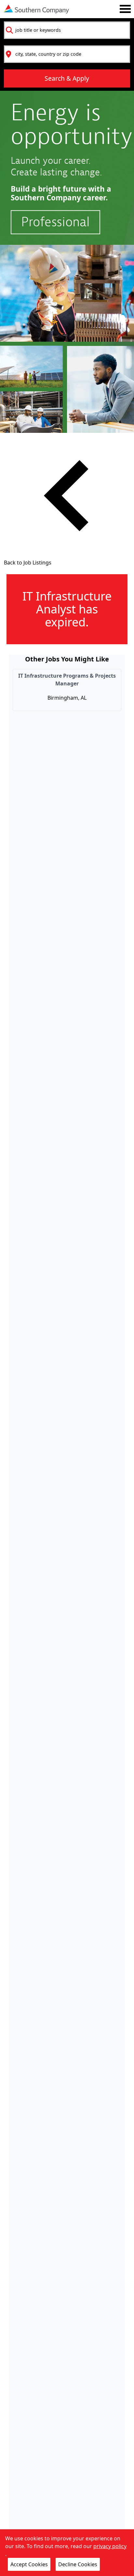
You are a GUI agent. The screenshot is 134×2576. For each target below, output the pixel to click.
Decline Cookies (78, 2564)
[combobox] (67, 30)
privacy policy (110, 2546)
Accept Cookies (29, 2564)
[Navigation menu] (125, 9)
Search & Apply (67, 78)
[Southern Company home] (36, 9)
